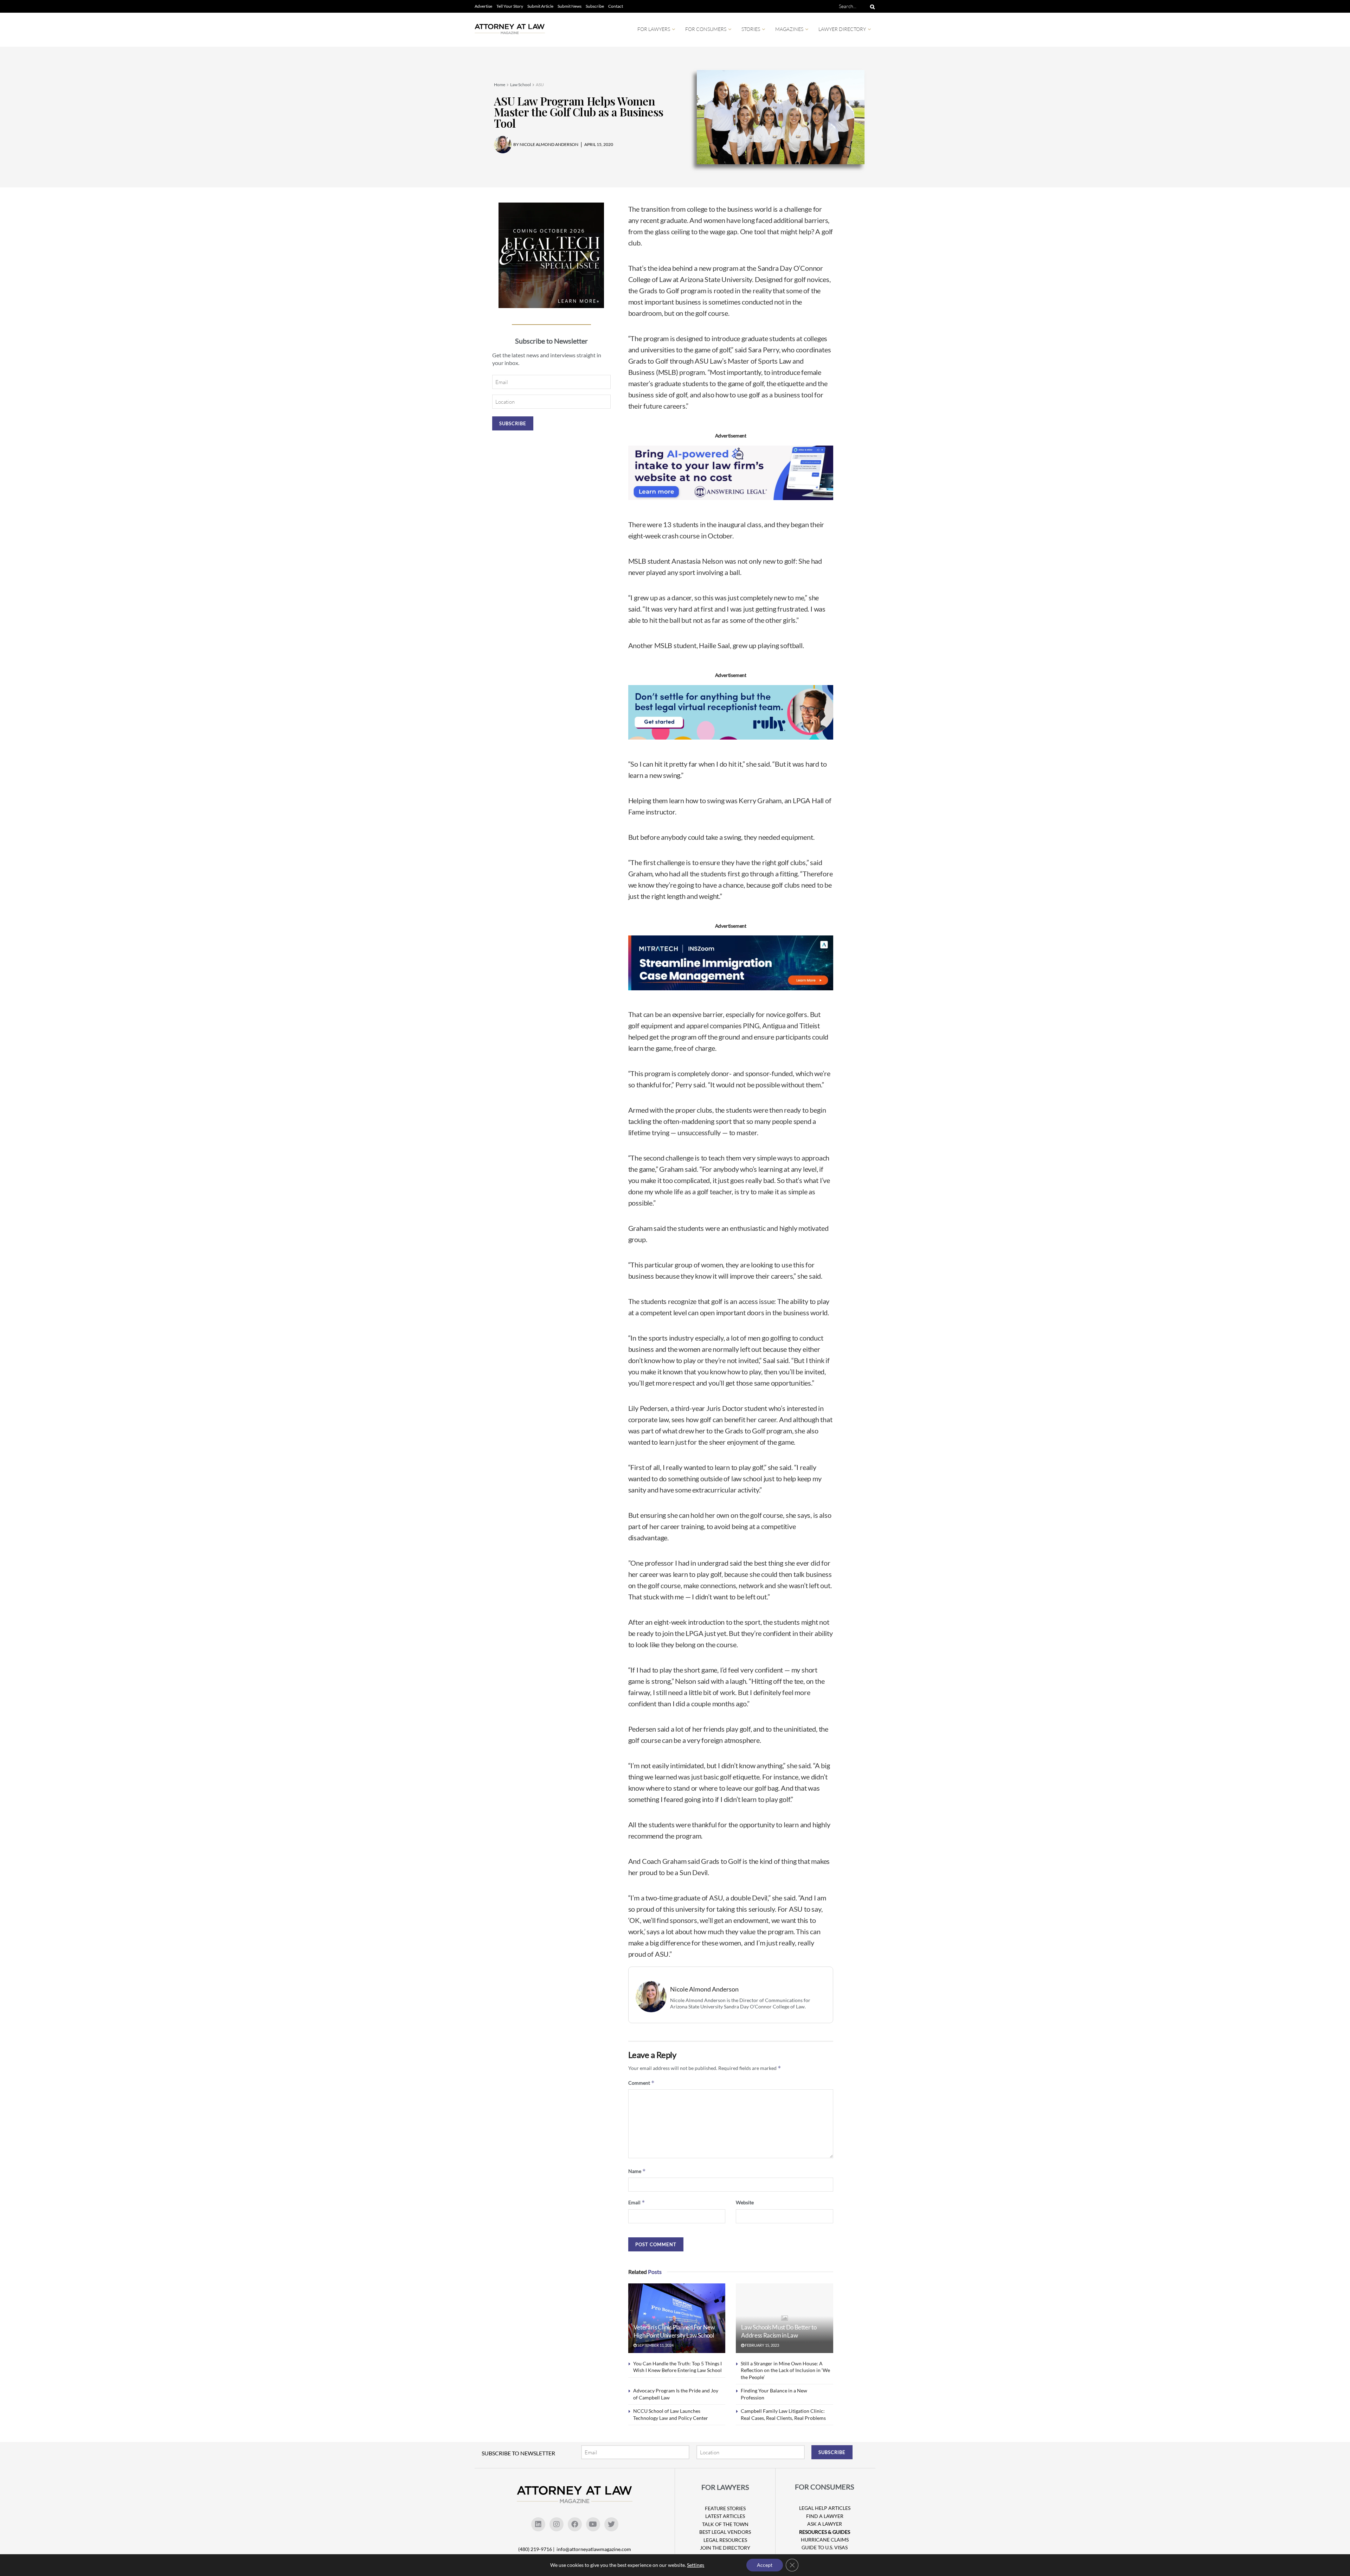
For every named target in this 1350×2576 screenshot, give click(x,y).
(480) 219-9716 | (537, 2549)
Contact (616, 6)
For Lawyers (654, 29)
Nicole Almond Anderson (704, 1989)
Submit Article (540, 6)
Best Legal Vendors (725, 2532)
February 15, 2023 (762, 2345)
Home (500, 85)
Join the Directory (725, 2548)
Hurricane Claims (825, 2540)
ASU (540, 85)
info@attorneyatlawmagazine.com (594, 2549)
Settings (696, 2565)
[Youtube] (593, 2524)
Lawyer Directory (842, 29)
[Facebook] (575, 2524)
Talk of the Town (725, 2524)
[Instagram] (557, 2524)
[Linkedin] (538, 2524)
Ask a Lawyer (825, 2524)
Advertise (483, 6)
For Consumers (706, 29)
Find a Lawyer (825, 2516)
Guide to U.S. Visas (825, 2547)
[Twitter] (611, 2524)
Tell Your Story (510, 6)
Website (745, 2202)
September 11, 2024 (655, 2345)
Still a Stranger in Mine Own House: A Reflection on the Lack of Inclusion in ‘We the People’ (785, 2370)
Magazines (789, 29)
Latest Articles (725, 2516)
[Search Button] (871, 6)
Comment (641, 2083)
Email (637, 2202)
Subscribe (595, 6)
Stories (751, 29)
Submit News (570, 6)
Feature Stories (725, 2508)
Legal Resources (725, 2540)
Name (637, 2171)
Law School (520, 85)
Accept (765, 2565)
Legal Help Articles (825, 2508)
